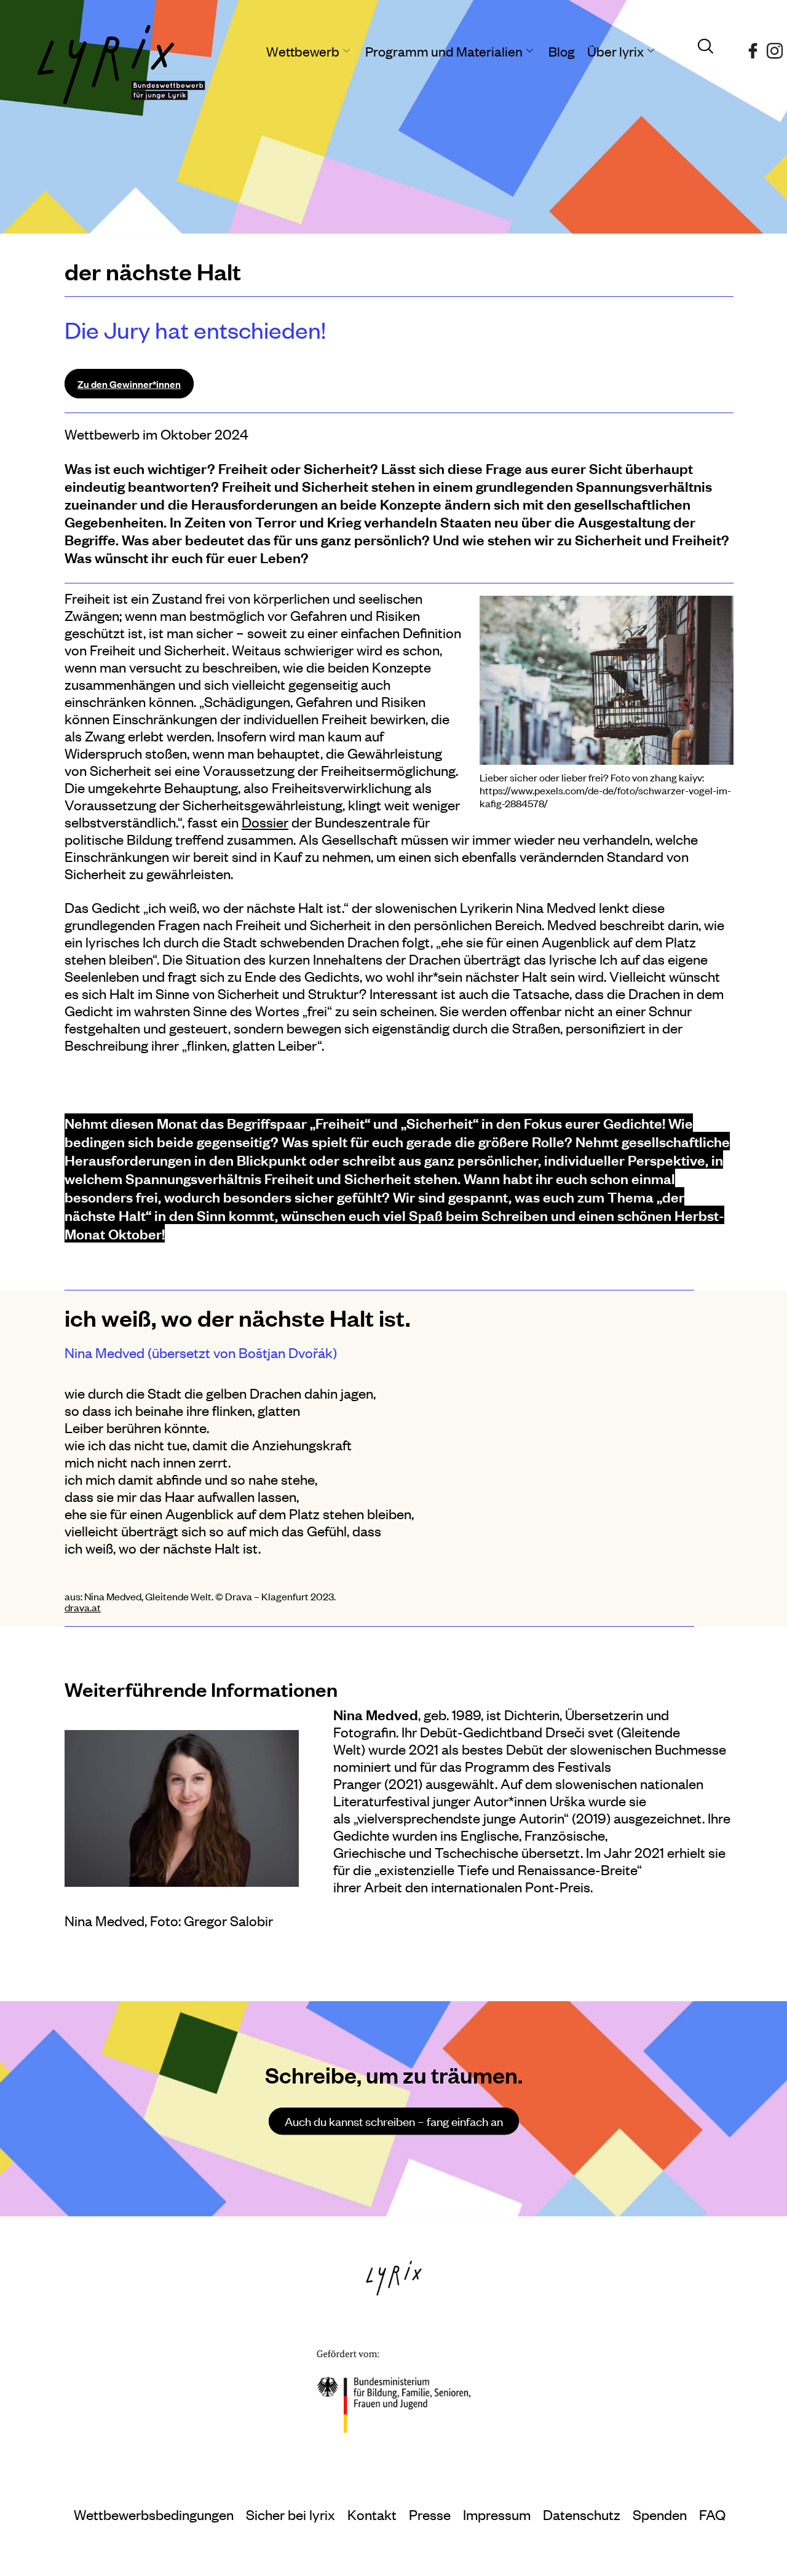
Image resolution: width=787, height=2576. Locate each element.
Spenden (660, 2514)
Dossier (265, 822)
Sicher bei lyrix (291, 2514)
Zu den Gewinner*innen (129, 384)
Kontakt (372, 2514)
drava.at (83, 1607)
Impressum (497, 2514)
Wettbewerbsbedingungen (154, 2514)
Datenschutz (582, 2514)
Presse (430, 2514)
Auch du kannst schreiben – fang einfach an (394, 2121)
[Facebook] (753, 46)
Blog (562, 51)
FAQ (712, 2514)
